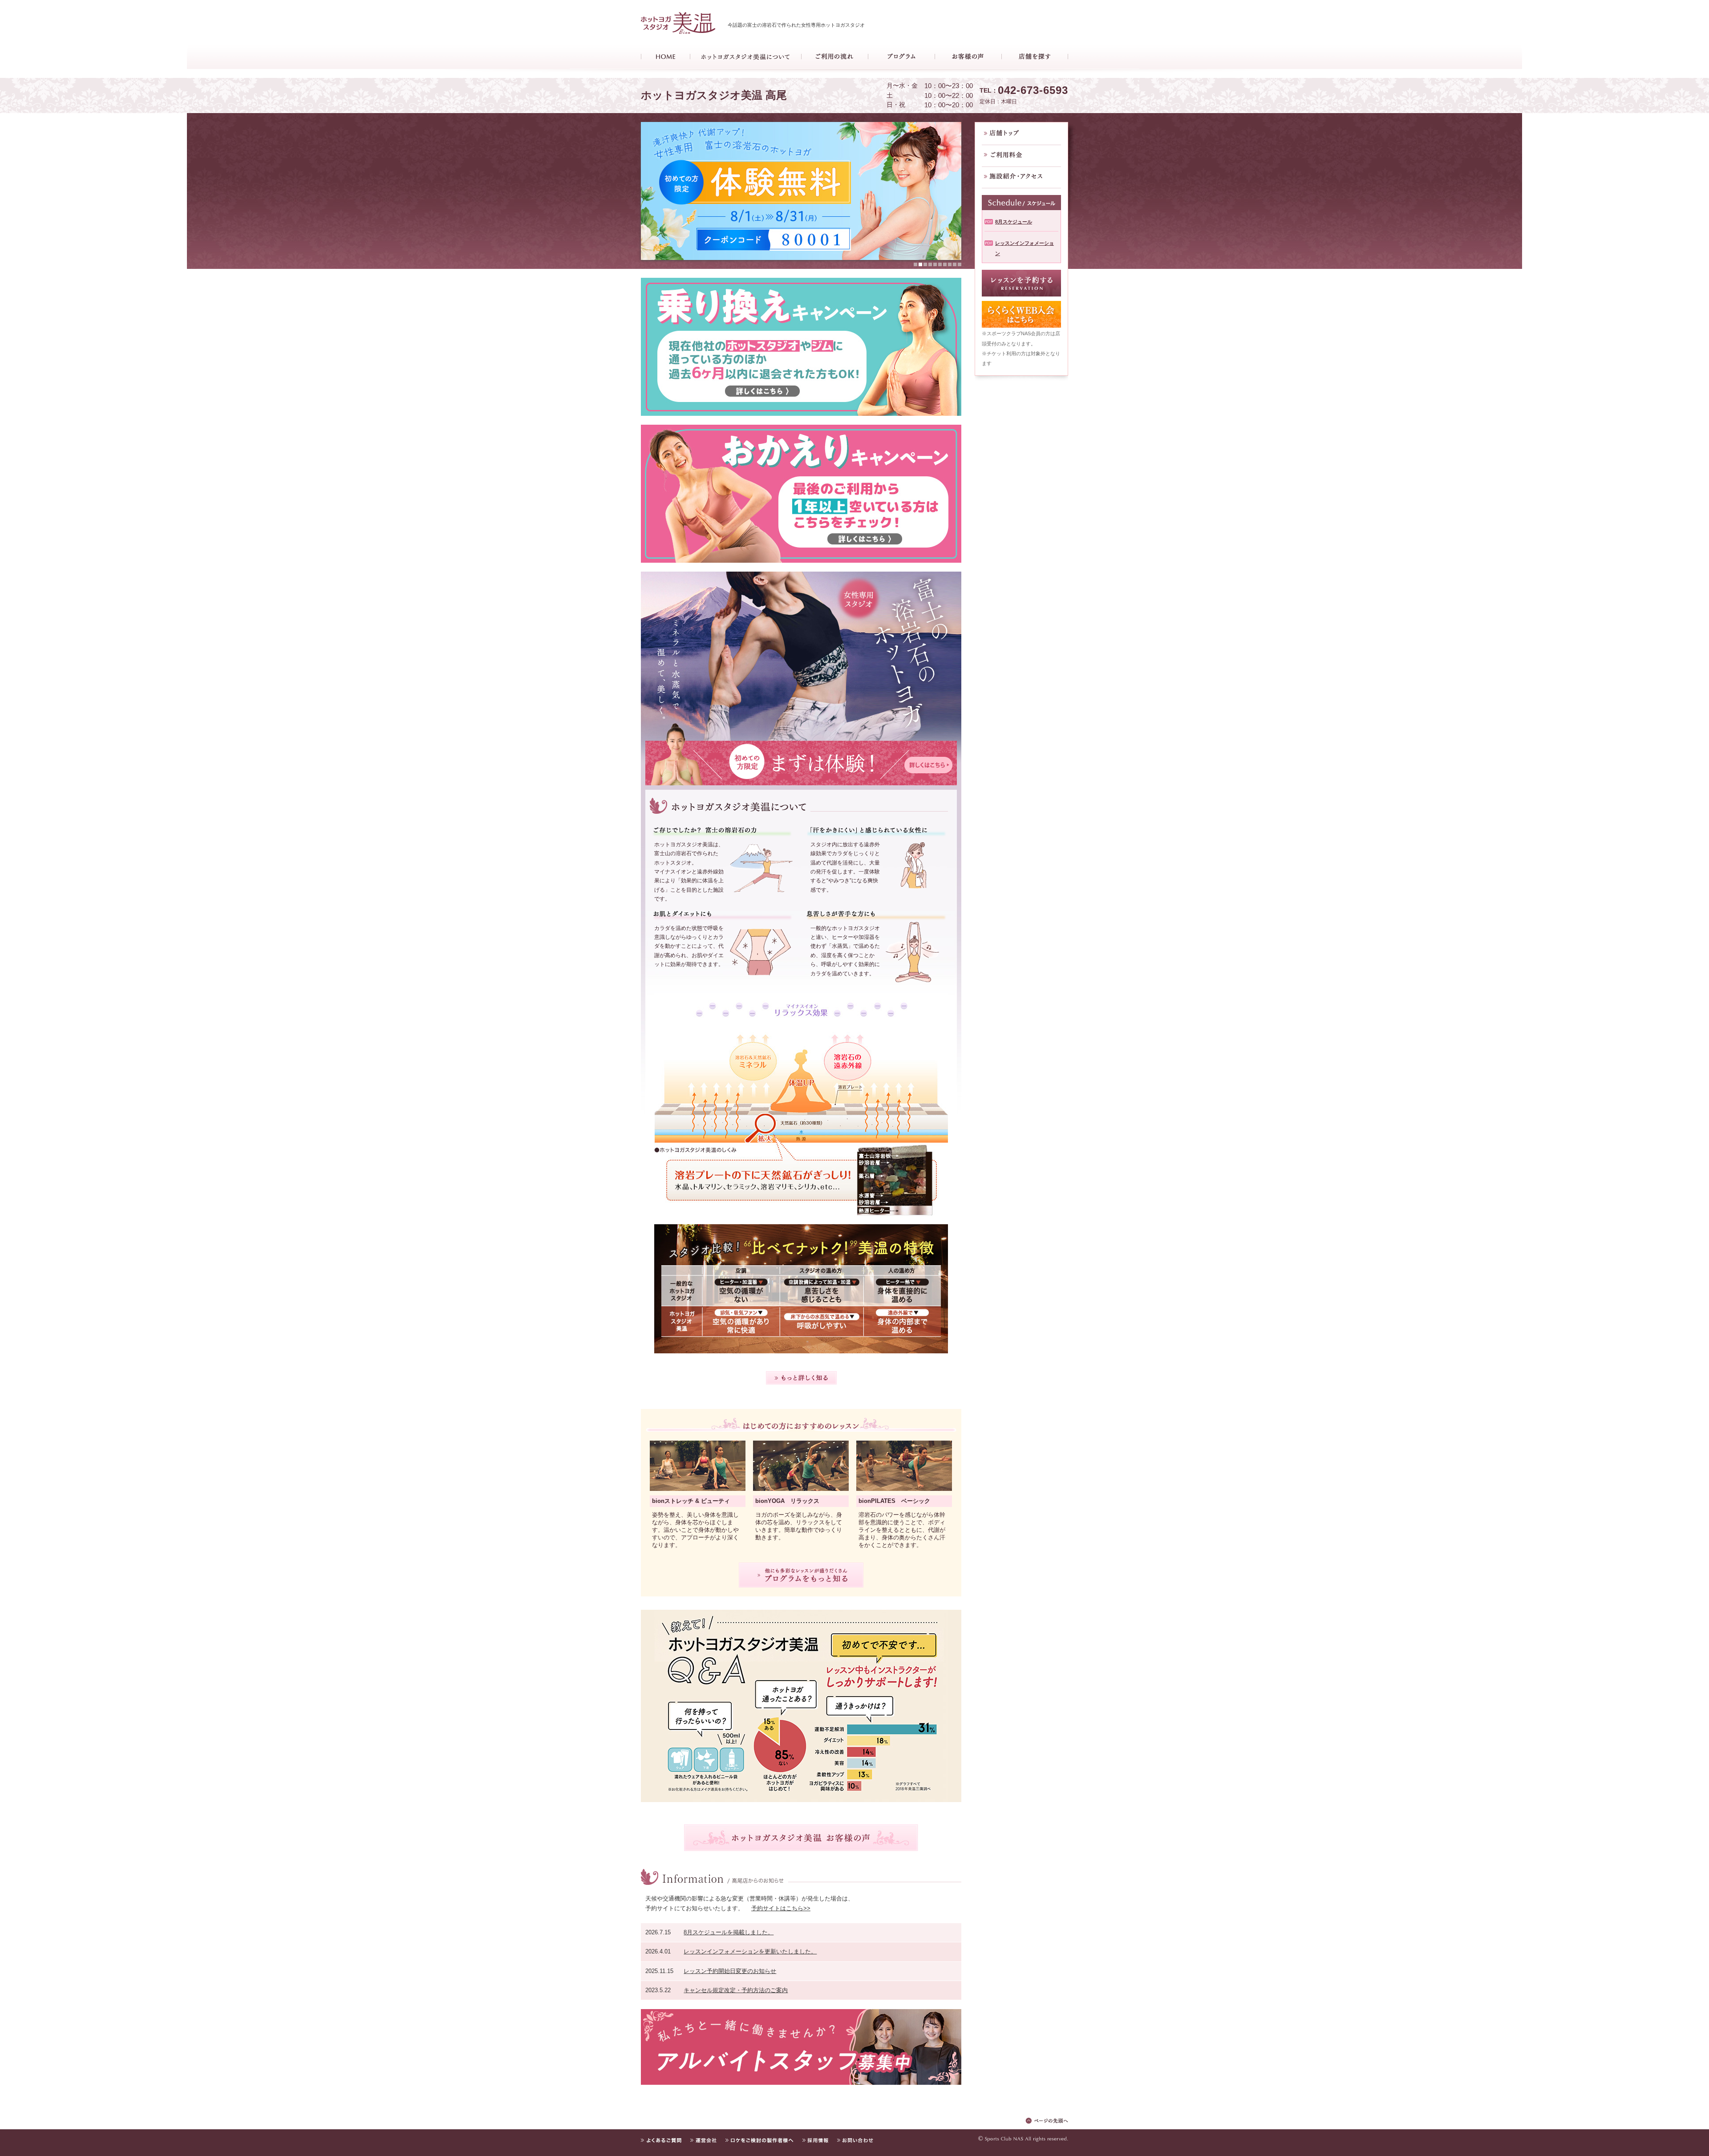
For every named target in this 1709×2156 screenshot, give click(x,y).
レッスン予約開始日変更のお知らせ (730, 1971)
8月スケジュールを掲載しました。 (729, 1932)
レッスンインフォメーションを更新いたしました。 (750, 1951)
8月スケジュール (1014, 222)
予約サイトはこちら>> (781, 1908)
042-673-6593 (1033, 90)
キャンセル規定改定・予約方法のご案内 (736, 1990)
